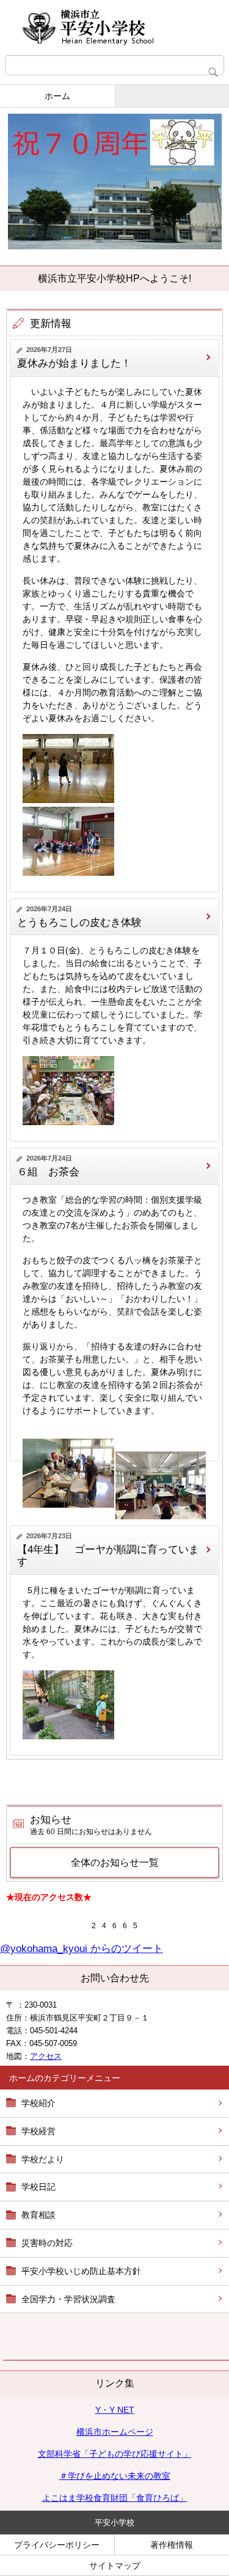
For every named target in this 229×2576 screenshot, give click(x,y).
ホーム (57, 96)
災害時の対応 (47, 2243)
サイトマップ (115, 2566)
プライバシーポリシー (57, 2545)
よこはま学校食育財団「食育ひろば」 (115, 2498)
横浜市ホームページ (115, 2432)
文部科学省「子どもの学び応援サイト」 (115, 2454)
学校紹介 (38, 2103)
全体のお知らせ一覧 (115, 1862)
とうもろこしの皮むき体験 (79, 923)
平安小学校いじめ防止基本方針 (81, 2271)
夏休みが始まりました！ (74, 363)
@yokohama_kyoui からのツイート (82, 1949)
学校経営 (38, 2131)
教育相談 (38, 2215)
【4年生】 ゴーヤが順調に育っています (108, 1556)
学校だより (43, 2159)
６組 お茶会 (48, 1172)
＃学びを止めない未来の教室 (115, 2476)
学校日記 (38, 2187)
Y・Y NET (115, 2410)
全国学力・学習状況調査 (68, 2299)
